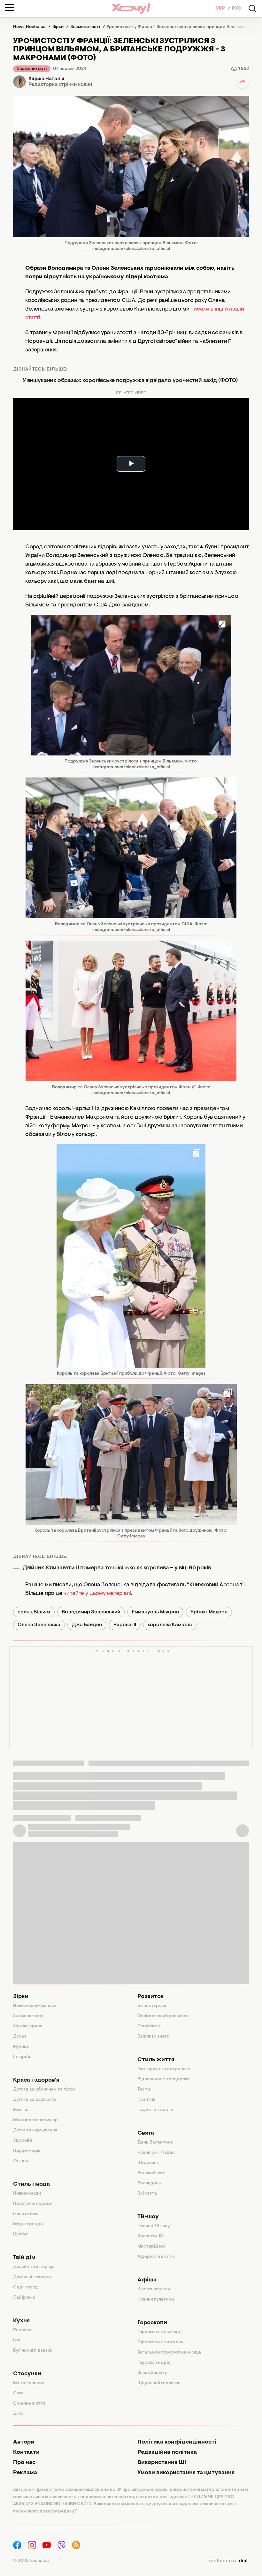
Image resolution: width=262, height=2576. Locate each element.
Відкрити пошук (252, 9)
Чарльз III (125, 1625)
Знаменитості (32, 69)
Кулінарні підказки (33, 2351)
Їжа (17, 2340)
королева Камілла (170, 1625)
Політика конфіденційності (177, 2442)
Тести (144, 2090)
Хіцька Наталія (46, 79)
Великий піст (151, 2173)
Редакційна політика (167, 2452)
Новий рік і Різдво (156, 2153)
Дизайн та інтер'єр (34, 2267)
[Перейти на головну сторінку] (131, 8)
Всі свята (147, 2194)
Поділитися (243, 82)
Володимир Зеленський (91, 1612)
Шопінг (21, 2234)
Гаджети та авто (155, 2110)
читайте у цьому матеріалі (97, 1594)
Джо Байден (87, 1625)
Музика (21, 2047)
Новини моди (27, 2194)
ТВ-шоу (148, 2217)
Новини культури (156, 2300)
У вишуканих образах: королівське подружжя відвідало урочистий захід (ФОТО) (130, 381)
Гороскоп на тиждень (160, 2342)
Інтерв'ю (22, 2057)
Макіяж (21, 2110)
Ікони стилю (26, 2214)
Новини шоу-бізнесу (35, 2006)
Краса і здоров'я (36, 2080)
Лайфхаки (24, 2298)
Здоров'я (23, 2141)
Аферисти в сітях (156, 2257)
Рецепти (22, 2330)
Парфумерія (27, 2151)
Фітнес (21, 2161)
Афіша (147, 2280)
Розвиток (151, 1997)
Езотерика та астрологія (164, 2069)
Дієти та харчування (35, 2130)
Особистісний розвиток (163, 2016)
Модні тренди (28, 2224)
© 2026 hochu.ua (31, 2561)
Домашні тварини (32, 2277)
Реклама (25, 2473)
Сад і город (26, 2287)
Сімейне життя (29, 2404)
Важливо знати (153, 2037)
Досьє (20, 2037)
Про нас (24, 2463)
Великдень (149, 2183)
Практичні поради (33, 2204)
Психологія (149, 2026)
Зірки (21, 1997)
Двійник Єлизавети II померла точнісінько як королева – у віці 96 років (117, 1568)
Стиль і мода (31, 2184)
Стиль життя (156, 2060)
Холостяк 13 (150, 2236)
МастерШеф (151, 2247)
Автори (24, 2442)
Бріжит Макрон (209, 1612)
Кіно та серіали (154, 2289)
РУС (237, 9)
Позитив (146, 2100)
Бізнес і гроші (152, 2006)
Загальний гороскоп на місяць (170, 2353)
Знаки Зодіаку (152, 2373)
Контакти (26, 2452)
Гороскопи (152, 2323)
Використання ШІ (162, 2463)
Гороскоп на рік (154, 2363)
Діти (18, 2414)
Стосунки (27, 2374)
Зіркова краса (28, 2026)
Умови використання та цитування (186, 2473)
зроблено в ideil (228, 2561)
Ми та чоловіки (29, 2383)
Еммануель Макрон (155, 1612)
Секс (18, 2393)
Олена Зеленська (39, 1625)
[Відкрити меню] (10, 7)
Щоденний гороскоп (159, 2383)
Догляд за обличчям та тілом (44, 2090)
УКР (221, 9)
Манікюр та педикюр (35, 2120)
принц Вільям (34, 1612)
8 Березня (148, 2163)
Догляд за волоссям (35, 2100)
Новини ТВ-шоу (154, 2226)
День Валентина (155, 2143)
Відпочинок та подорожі (163, 2079)
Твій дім (24, 2258)
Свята (146, 2133)
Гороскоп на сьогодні (160, 2332)
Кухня (21, 2321)
